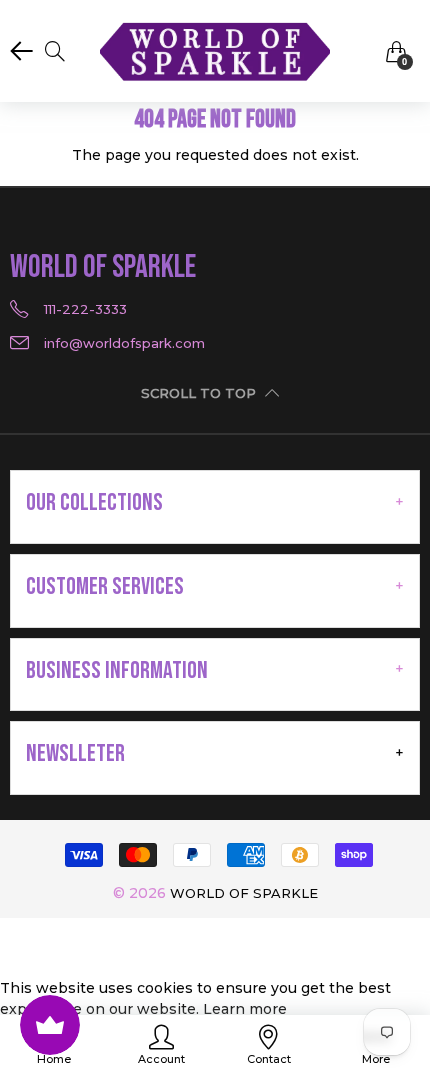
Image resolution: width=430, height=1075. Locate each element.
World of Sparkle (244, 893)
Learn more (245, 1009)
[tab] (215, 503)
